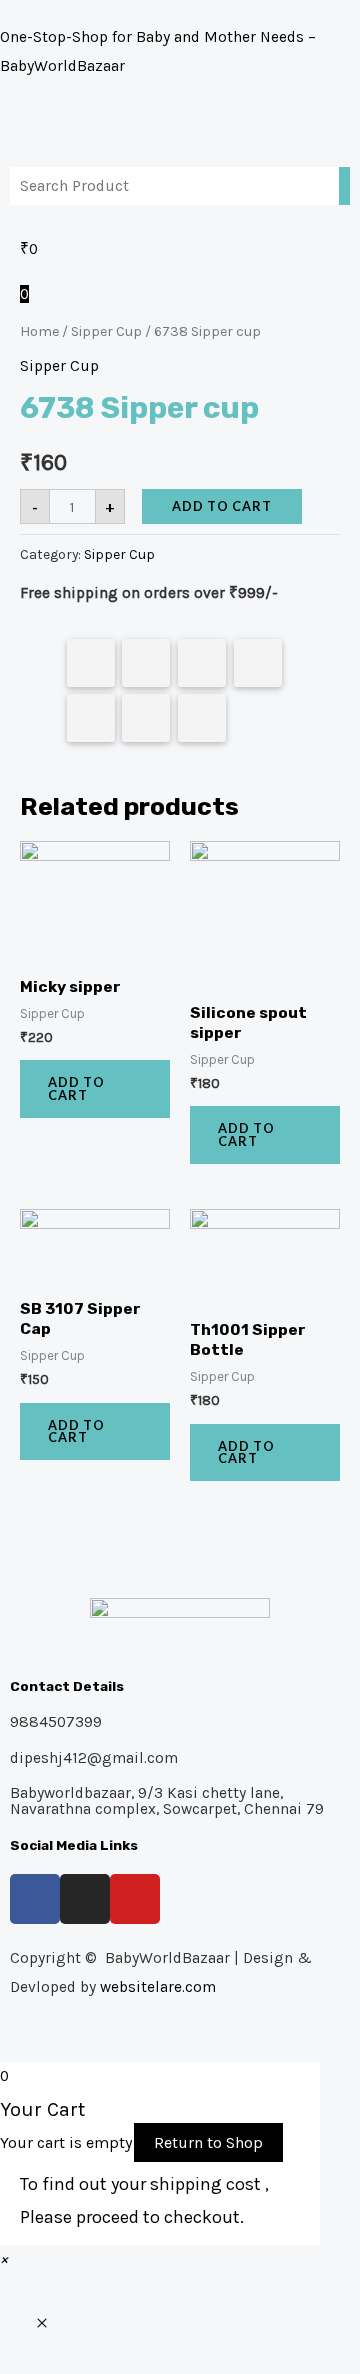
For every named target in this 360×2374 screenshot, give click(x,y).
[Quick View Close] (42, 2324)
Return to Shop (208, 2142)
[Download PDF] (146, 718)
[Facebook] (35, 1899)
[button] (4, 2259)
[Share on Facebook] (91, 663)
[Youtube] (135, 1899)
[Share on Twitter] (146, 663)
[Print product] (91, 718)
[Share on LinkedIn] (258, 663)
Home (39, 331)
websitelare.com (158, 1987)
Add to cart (222, 506)
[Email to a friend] (202, 718)
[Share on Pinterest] (202, 663)
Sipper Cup (106, 331)
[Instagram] (85, 1899)
